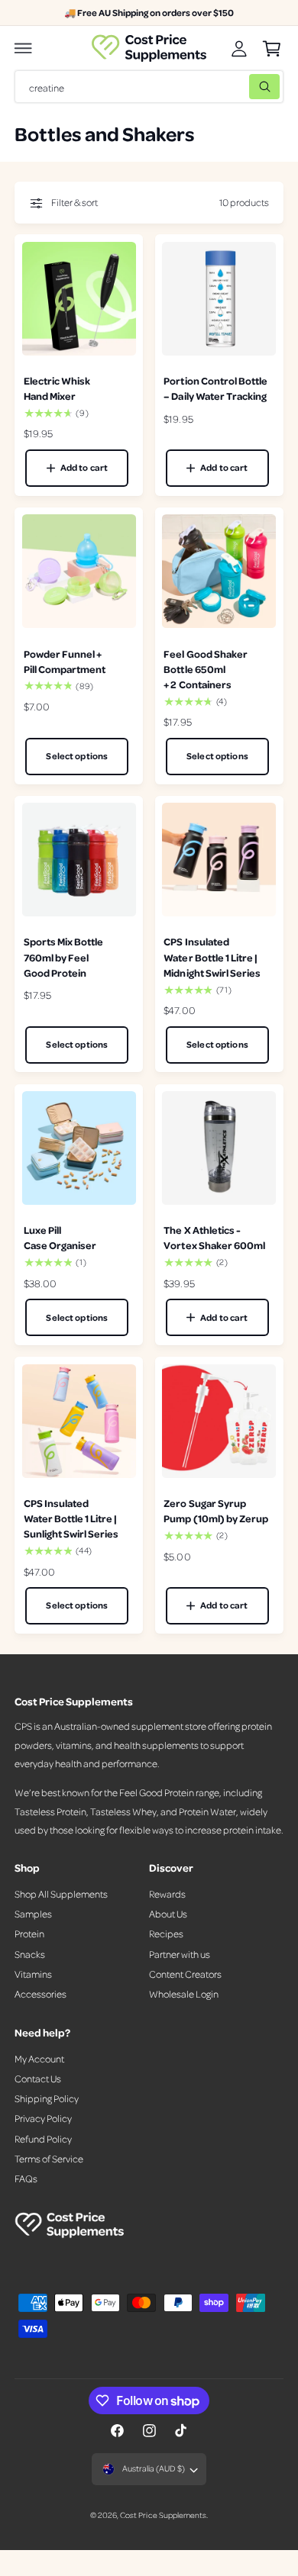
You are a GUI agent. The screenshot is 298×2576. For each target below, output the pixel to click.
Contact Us (38, 2079)
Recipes (166, 1934)
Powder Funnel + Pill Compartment (65, 661)
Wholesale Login (184, 1994)
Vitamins (33, 1974)
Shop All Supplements (61, 1894)
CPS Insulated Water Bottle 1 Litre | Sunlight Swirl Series (71, 1518)
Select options (77, 756)
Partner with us (180, 1954)
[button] (24, 48)
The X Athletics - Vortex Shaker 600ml (214, 1237)
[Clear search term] (234, 87)
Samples (33, 1914)
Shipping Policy (47, 2098)
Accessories (40, 1994)
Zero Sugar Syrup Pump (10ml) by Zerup (215, 1510)
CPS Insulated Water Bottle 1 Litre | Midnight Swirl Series (212, 956)
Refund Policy (43, 2139)
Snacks (30, 1954)
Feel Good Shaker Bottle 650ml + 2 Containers (205, 669)
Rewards (167, 1894)
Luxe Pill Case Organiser (60, 1237)
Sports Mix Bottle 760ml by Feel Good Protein (63, 956)
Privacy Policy (43, 2118)
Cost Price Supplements (163, 2515)
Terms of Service (49, 2159)
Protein (29, 1934)
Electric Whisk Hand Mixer (57, 388)
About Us (168, 1914)
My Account (39, 2059)
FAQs (26, 2178)
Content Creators (185, 1974)
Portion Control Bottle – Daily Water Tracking (215, 388)
